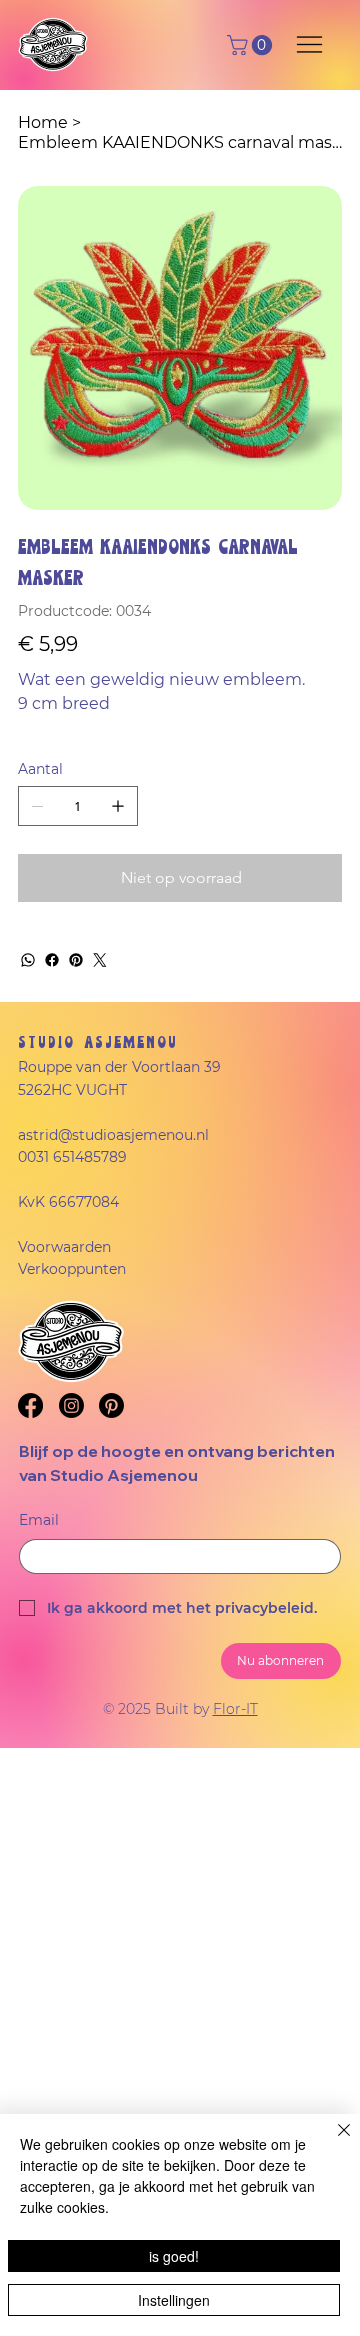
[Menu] (310, 44)
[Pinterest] (76, 960)
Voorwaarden (64, 1247)
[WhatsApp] (28, 960)
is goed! (174, 2256)
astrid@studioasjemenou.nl (113, 1135)
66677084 (84, 1202)
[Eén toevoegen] (118, 806)
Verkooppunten (72, 1269)
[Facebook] (52, 960)
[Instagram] (71, 1405)
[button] (252, 45)
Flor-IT (235, 1709)
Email (39, 1520)
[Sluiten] (332, 2142)
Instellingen (174, 2300)
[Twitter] (100, 960)
